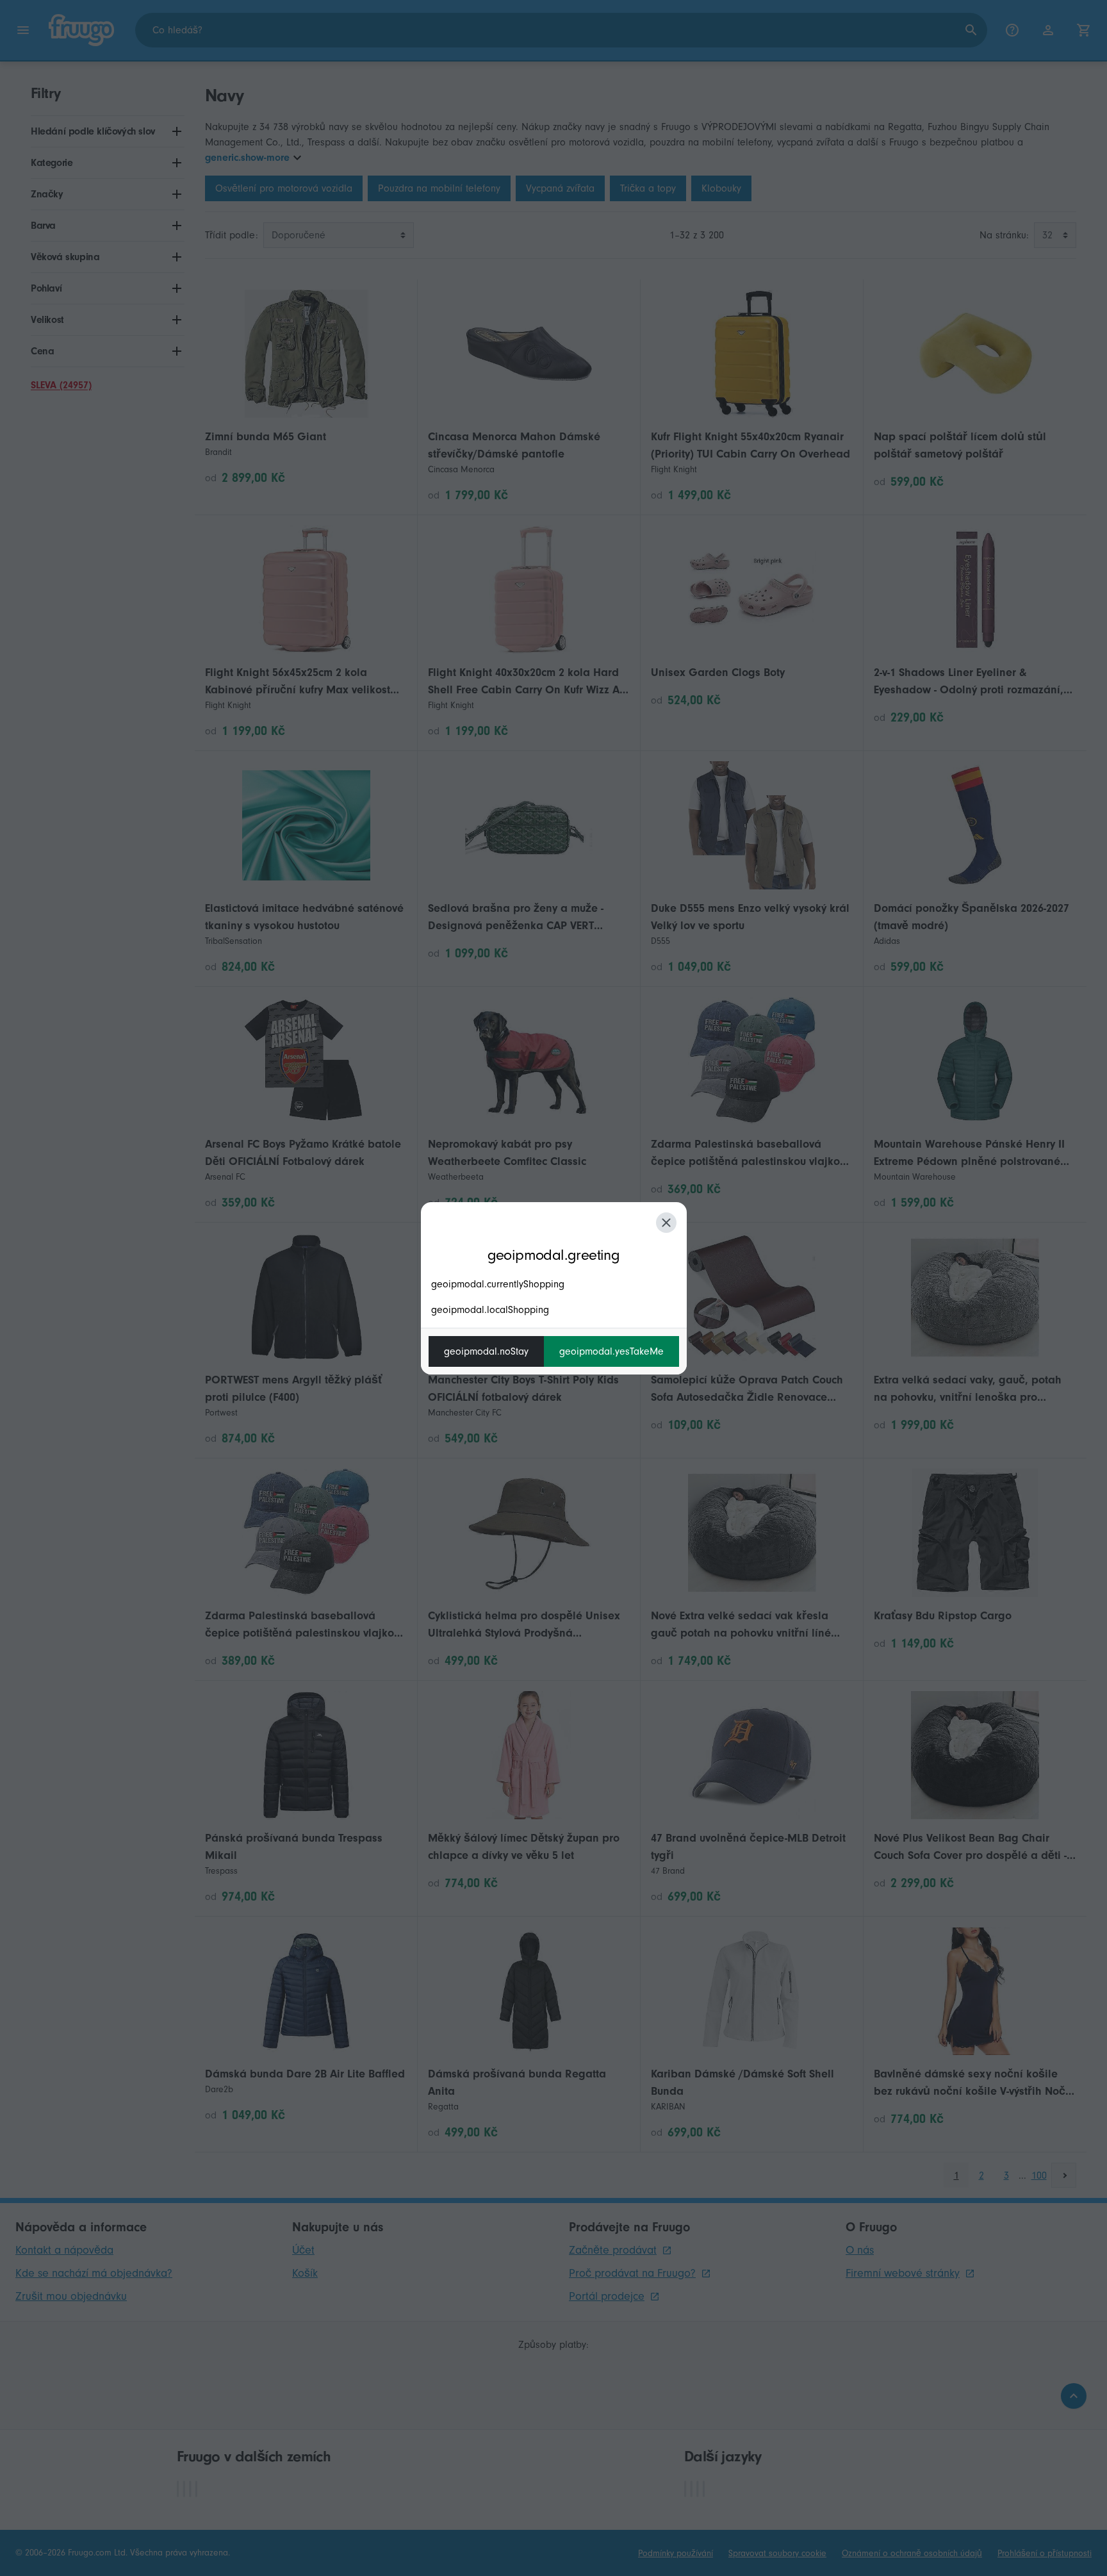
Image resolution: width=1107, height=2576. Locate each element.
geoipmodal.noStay (486, 1351)
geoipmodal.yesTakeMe (611, 1351)
